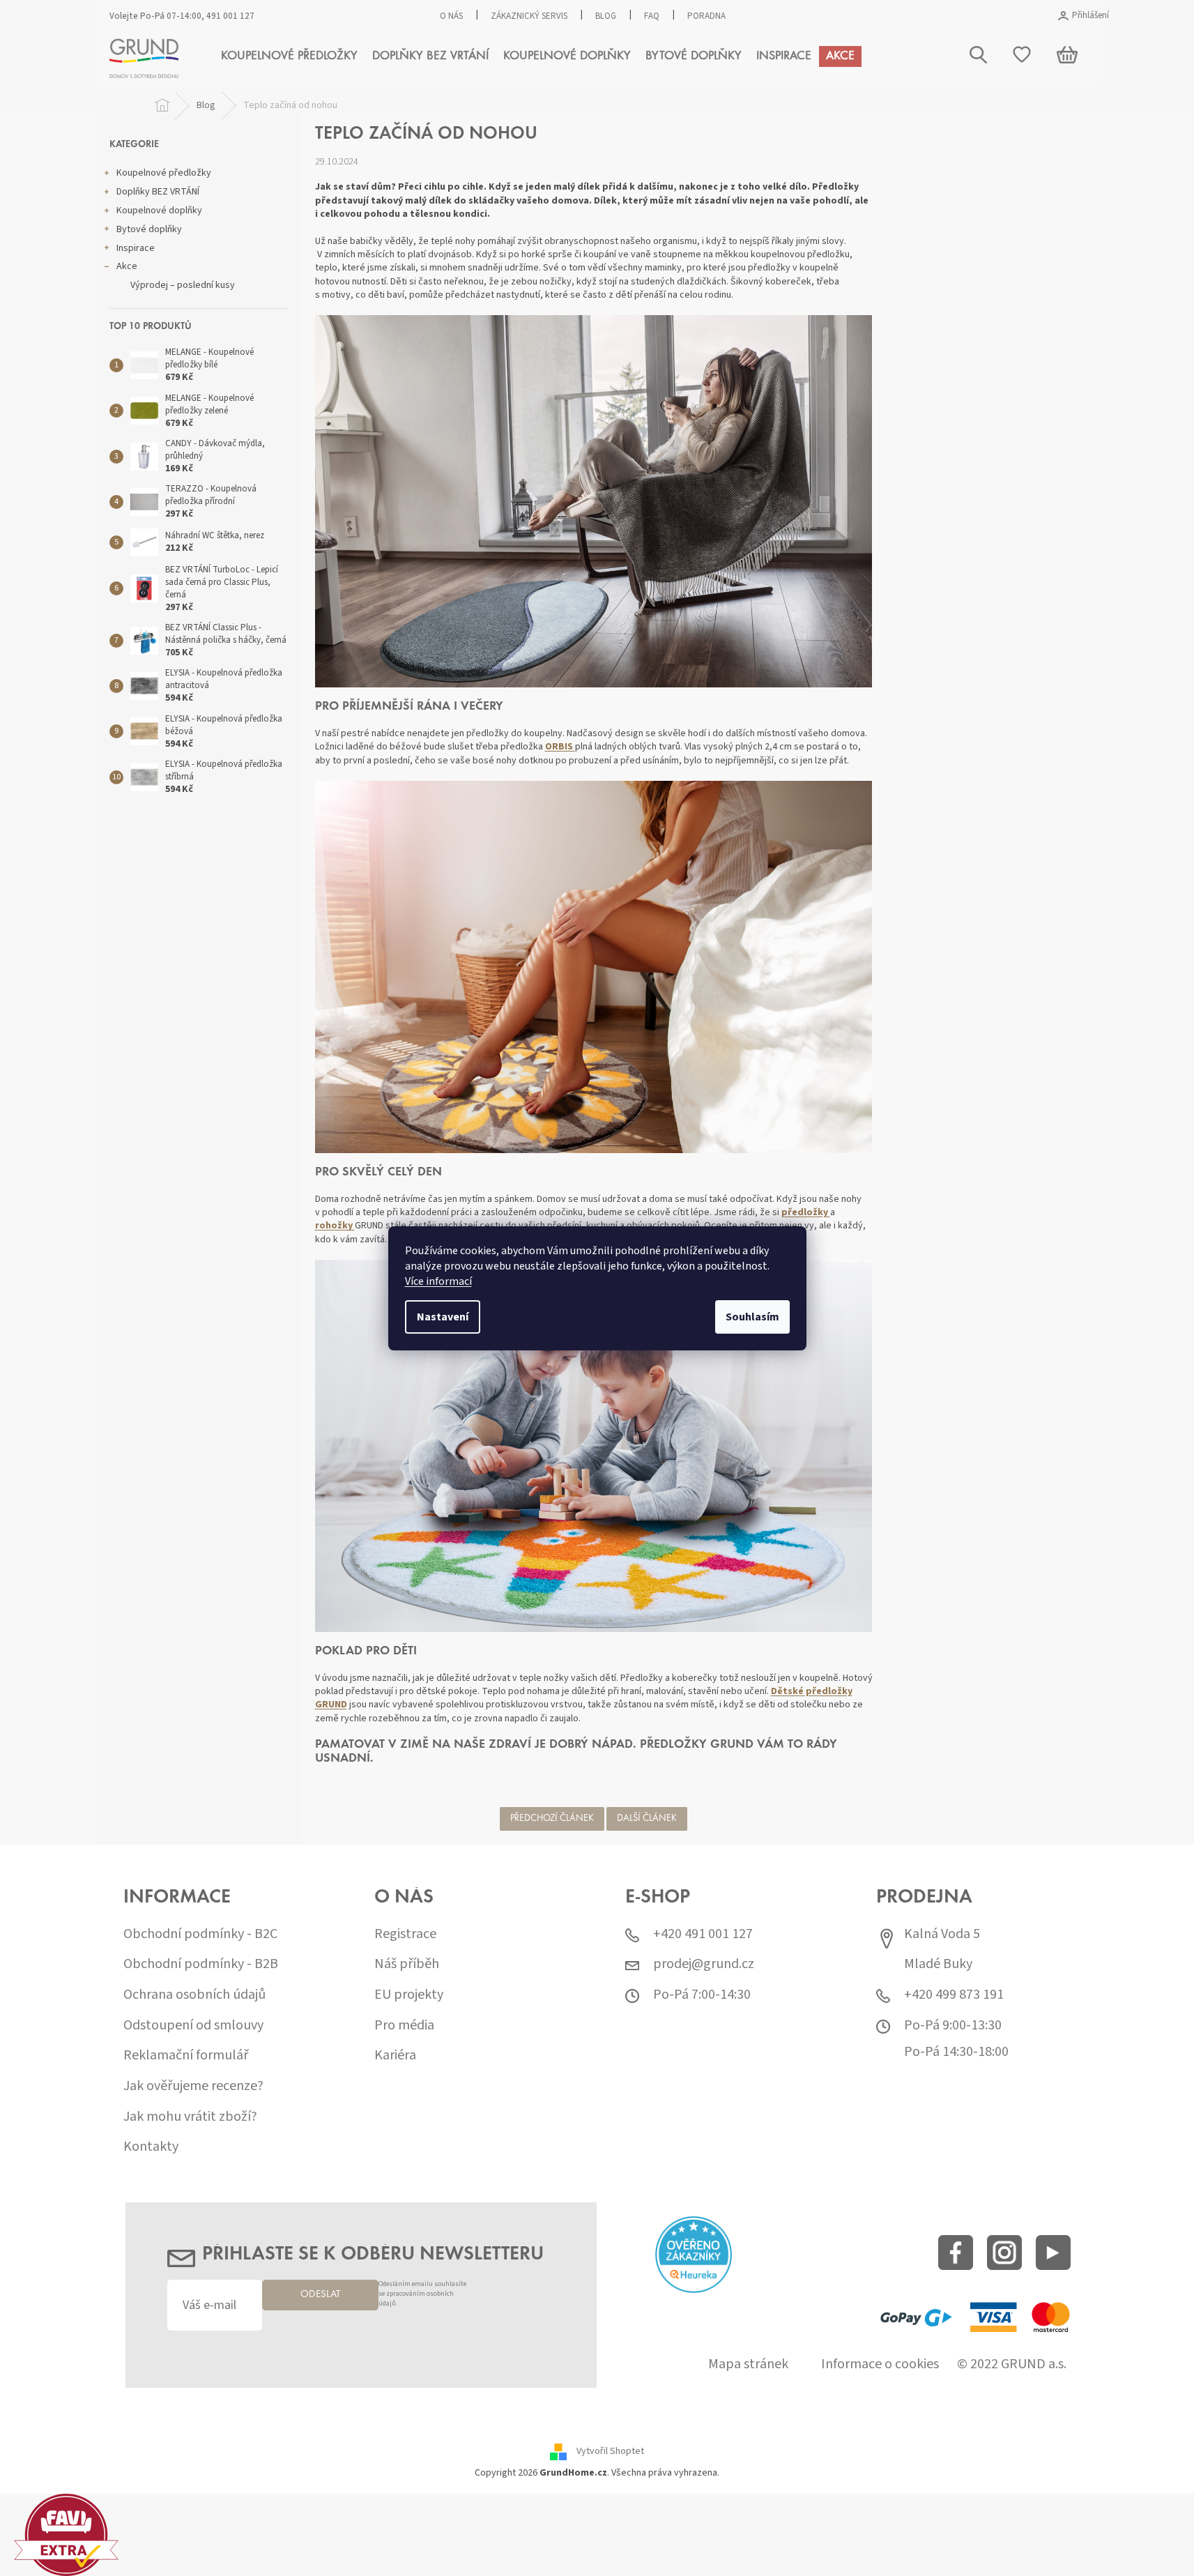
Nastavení (443, 1317)
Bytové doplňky (149, 229)
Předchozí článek (552, 1819)
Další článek (647, 1819)
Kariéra (395, 2056)
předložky (806, 1212)
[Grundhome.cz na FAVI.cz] (66, 2534)
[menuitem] (289, 56)
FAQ (652, 16)
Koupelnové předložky (164, 173)
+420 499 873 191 (954, 1995)
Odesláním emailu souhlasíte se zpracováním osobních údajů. (422, 2294)
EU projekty (409, 1995)
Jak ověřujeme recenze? (193, 2086)
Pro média (404, 2026)
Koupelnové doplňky (159, 211)
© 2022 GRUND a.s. (1012, 2364)
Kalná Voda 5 (942, 1934)
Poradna (706, 16)
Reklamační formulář (186, 2056)
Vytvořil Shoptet (610, 2451)
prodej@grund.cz (704, 1964)
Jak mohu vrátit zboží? (190, 2117)
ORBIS (560, 747)
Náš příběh (407, 1964)
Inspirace (136, 248)
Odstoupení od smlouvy (193, 2026)
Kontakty (151, 2147)
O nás (451, 16)
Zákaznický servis (529, 16)
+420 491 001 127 (703, 1934)
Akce (127, 266)
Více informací (438, 1281)
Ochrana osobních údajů (194, 1995)
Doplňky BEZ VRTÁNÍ (158, 192)
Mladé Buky (938, 1964)
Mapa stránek (748, 2364)
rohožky (335, 1226)
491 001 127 (230, 16)
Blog (606, 16)
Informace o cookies (880, 2364)
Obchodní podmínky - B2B (201, 1964)
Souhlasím (752, 1317)
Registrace (405, 1934)
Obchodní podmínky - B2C (200, 1934)
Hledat (1047, 124)
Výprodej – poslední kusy (183, 285)
